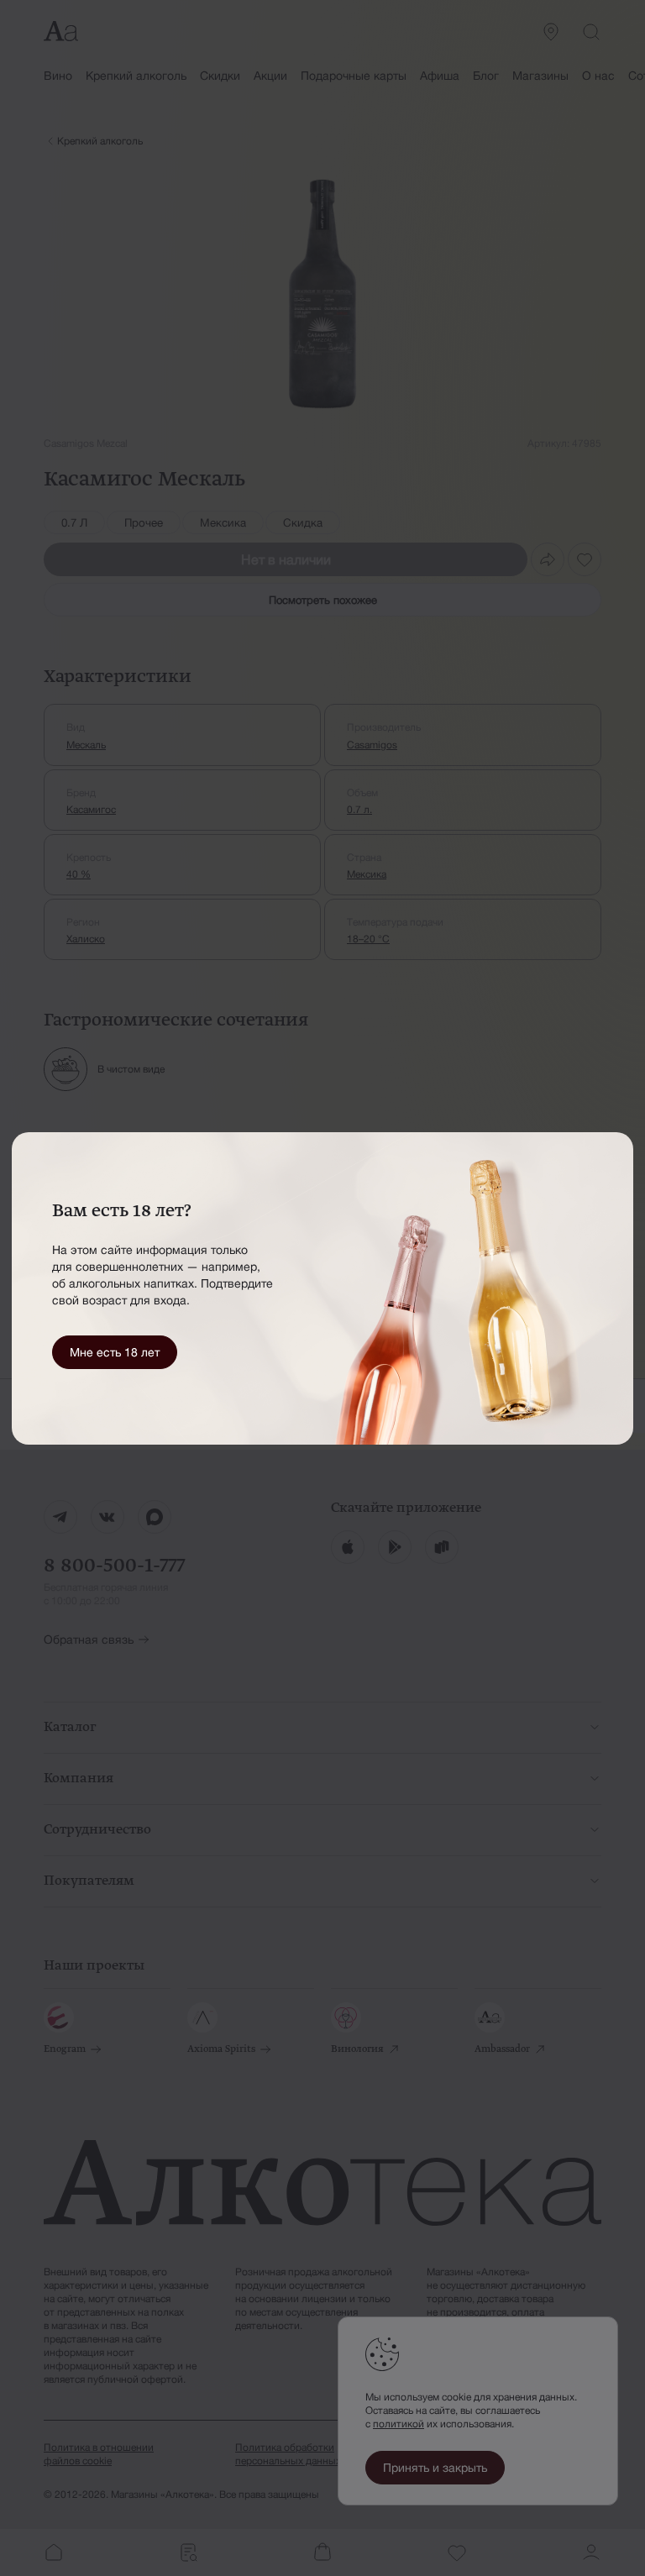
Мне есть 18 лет (115, 1352)
